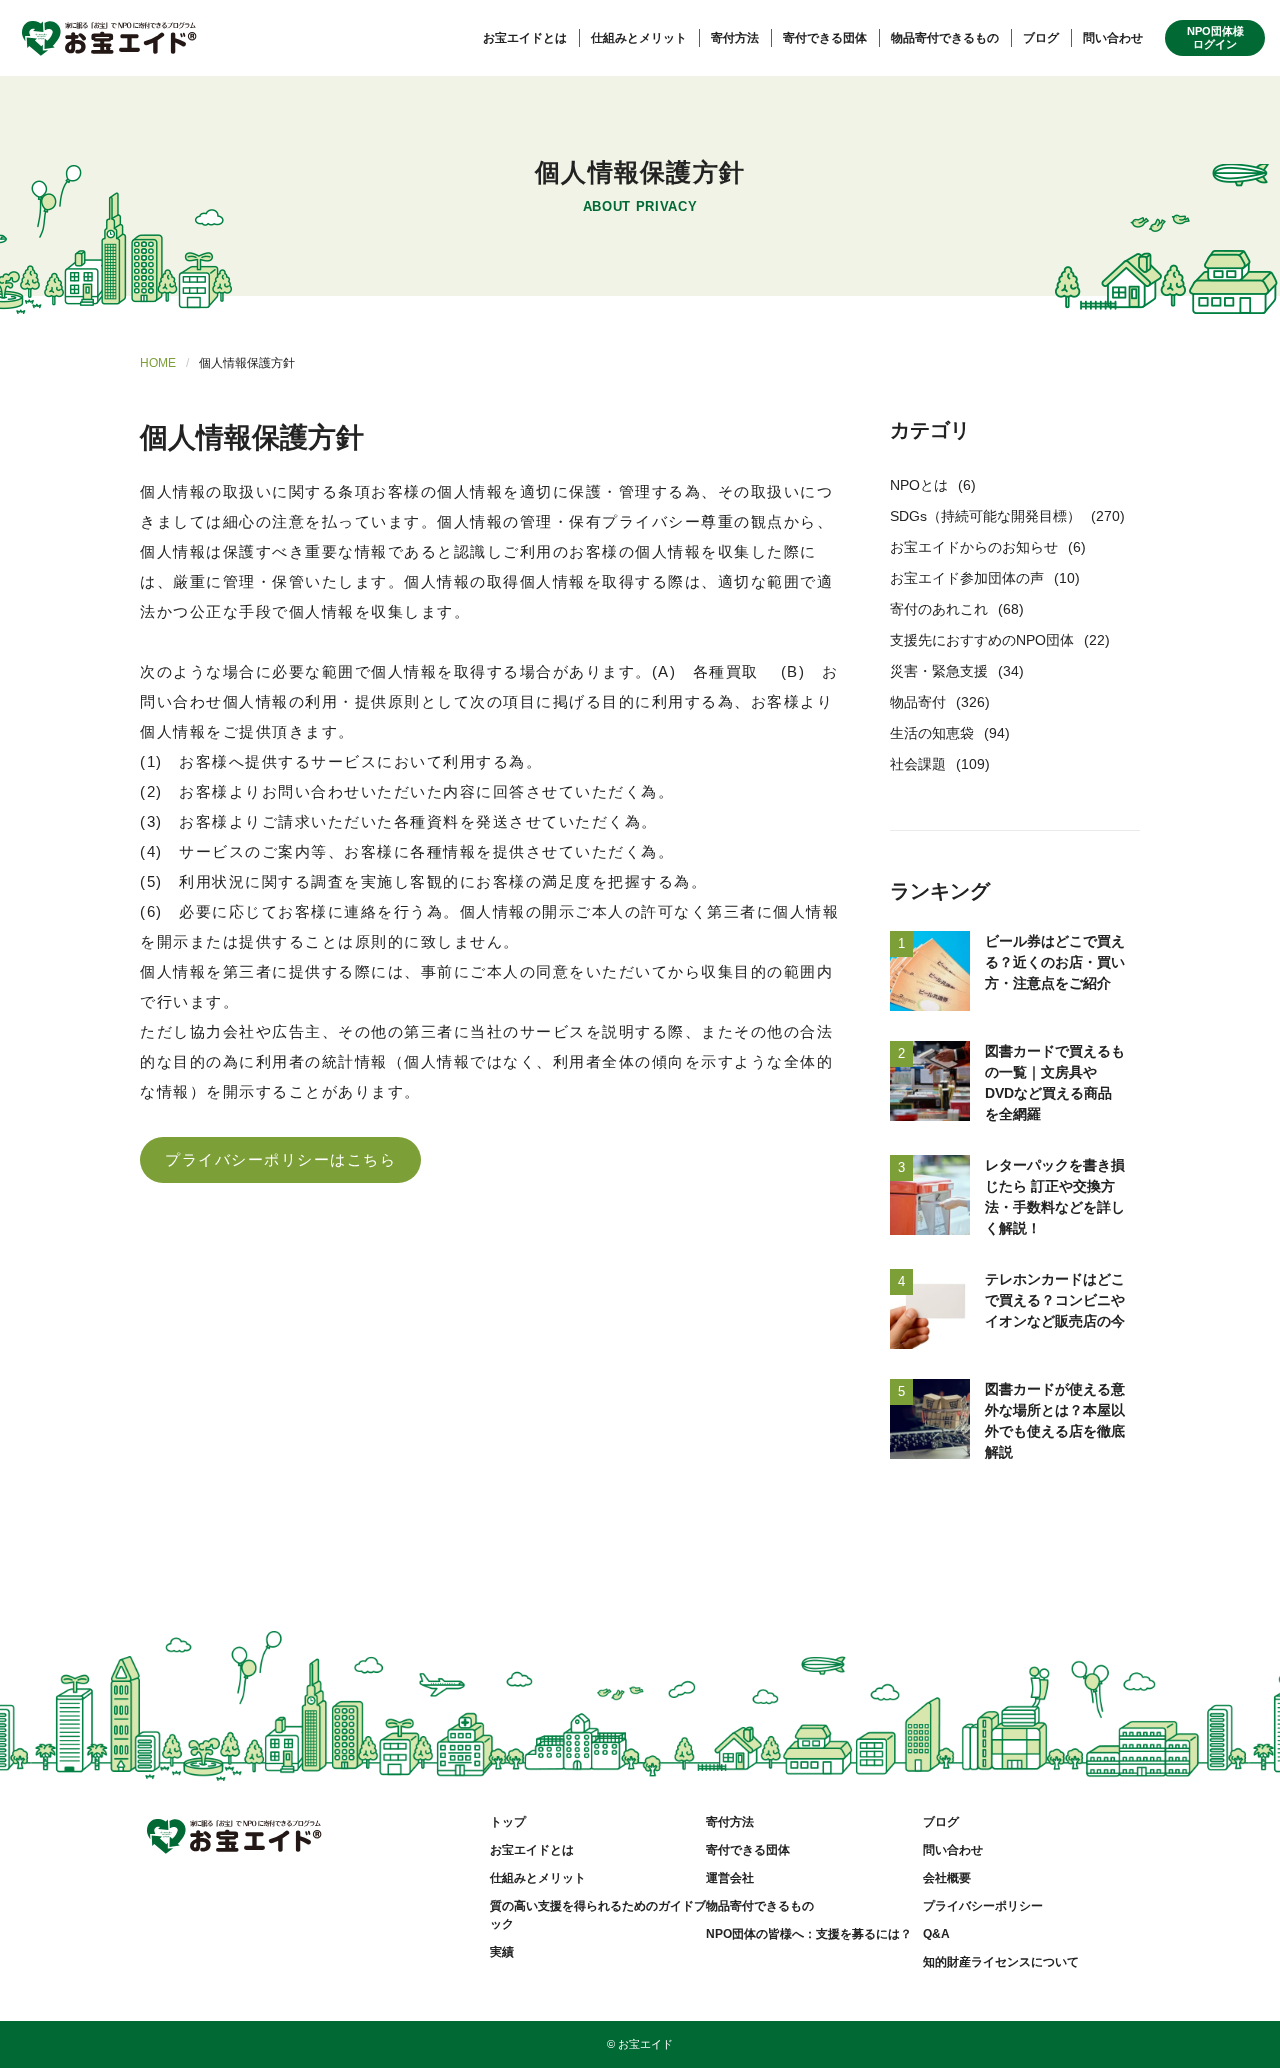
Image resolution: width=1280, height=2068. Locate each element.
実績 (502, 1952)
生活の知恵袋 (932, 733)
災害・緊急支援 (939, 671)
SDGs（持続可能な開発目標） (985, 516)
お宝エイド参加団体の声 (967, 578)
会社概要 (947, 1878)
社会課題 (918, 764)
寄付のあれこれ (939, 609)
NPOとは (919, 485)
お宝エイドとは (525, 38)
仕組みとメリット (639, 38)
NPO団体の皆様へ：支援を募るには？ (809, 1934)
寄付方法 (735, 38)
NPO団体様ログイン (1215, 37)
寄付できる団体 (825, 38)
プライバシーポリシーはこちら (280, 1159)
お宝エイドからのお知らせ (974, 547)
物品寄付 (918, 702)
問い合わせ (1113, 38)
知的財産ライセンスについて (1001, 1962)
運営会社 (730, 1878)
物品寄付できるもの (945, 38)
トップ (508, 1822)
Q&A (936, 1934)
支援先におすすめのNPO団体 (982, 640)
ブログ (1041, 38)
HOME (158, 363)
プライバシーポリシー (983, 1906)
